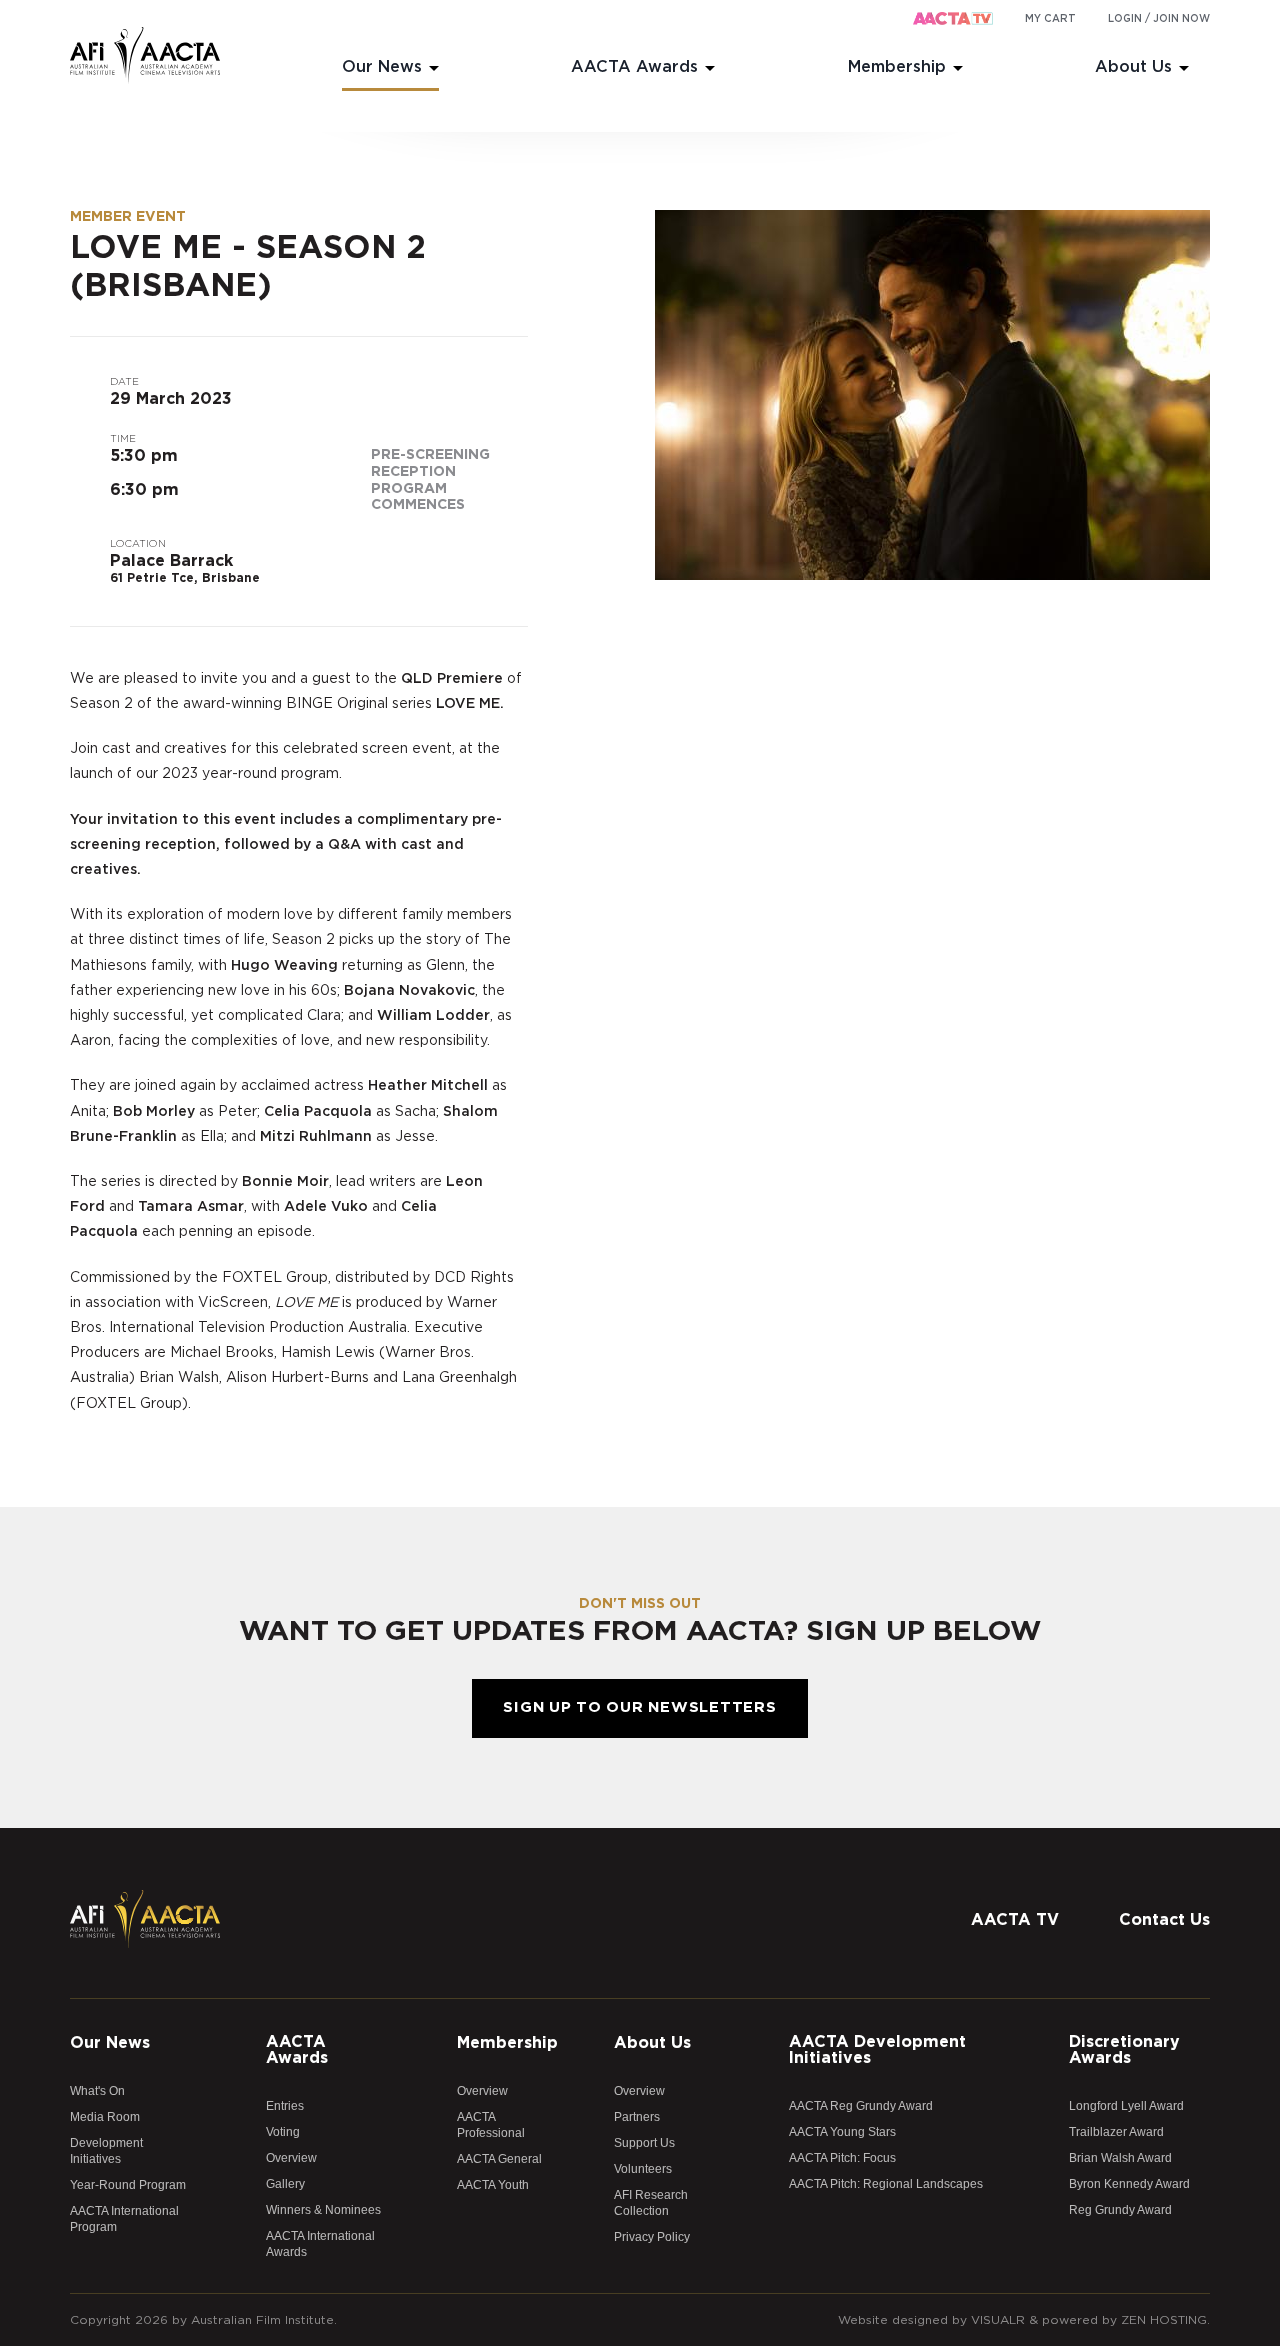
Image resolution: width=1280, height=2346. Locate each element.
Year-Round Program (128, 2185)
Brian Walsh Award (1120, 2158)
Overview (291, 2158)
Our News (382, 67)
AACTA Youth (493, 2185)
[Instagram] (1155, 1873)
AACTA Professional (491, 2125)
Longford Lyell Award (1126, 2106)
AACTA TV (1015, 1920)
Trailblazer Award (1116, 2132)
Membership (897, 67)
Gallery (285, 2184)
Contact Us (1164, 1920)
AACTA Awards (634, 67)
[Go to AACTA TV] (953, 19)
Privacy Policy (652, 2237)
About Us (1133, 67)
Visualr (998, 2320)
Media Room (105, 2117)
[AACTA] (145, 56)
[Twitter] (1115, 1873)
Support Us (644, 2143)
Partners (637, 2117)
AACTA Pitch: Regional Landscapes (886, 2184)
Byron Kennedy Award (1129, 2184)
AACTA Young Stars (842, 2132)
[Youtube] (1195, 1873)
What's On (97, 2091)
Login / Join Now (1159, 19)
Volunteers (643, 2169)
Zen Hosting (1164, 2320)
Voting (283, 2132)
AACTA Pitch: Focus (842, 2158)
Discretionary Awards (1124, 2050)
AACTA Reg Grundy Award (861, 2106)
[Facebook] (1075, 1873)
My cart (1050, 19)
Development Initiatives (106, 2151)
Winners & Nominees (323, 2210)
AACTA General (499, 2159)
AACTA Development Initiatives (877, 2050)
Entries (285, 2106)
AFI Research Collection (651, 2203)
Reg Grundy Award (1120, 2210)
